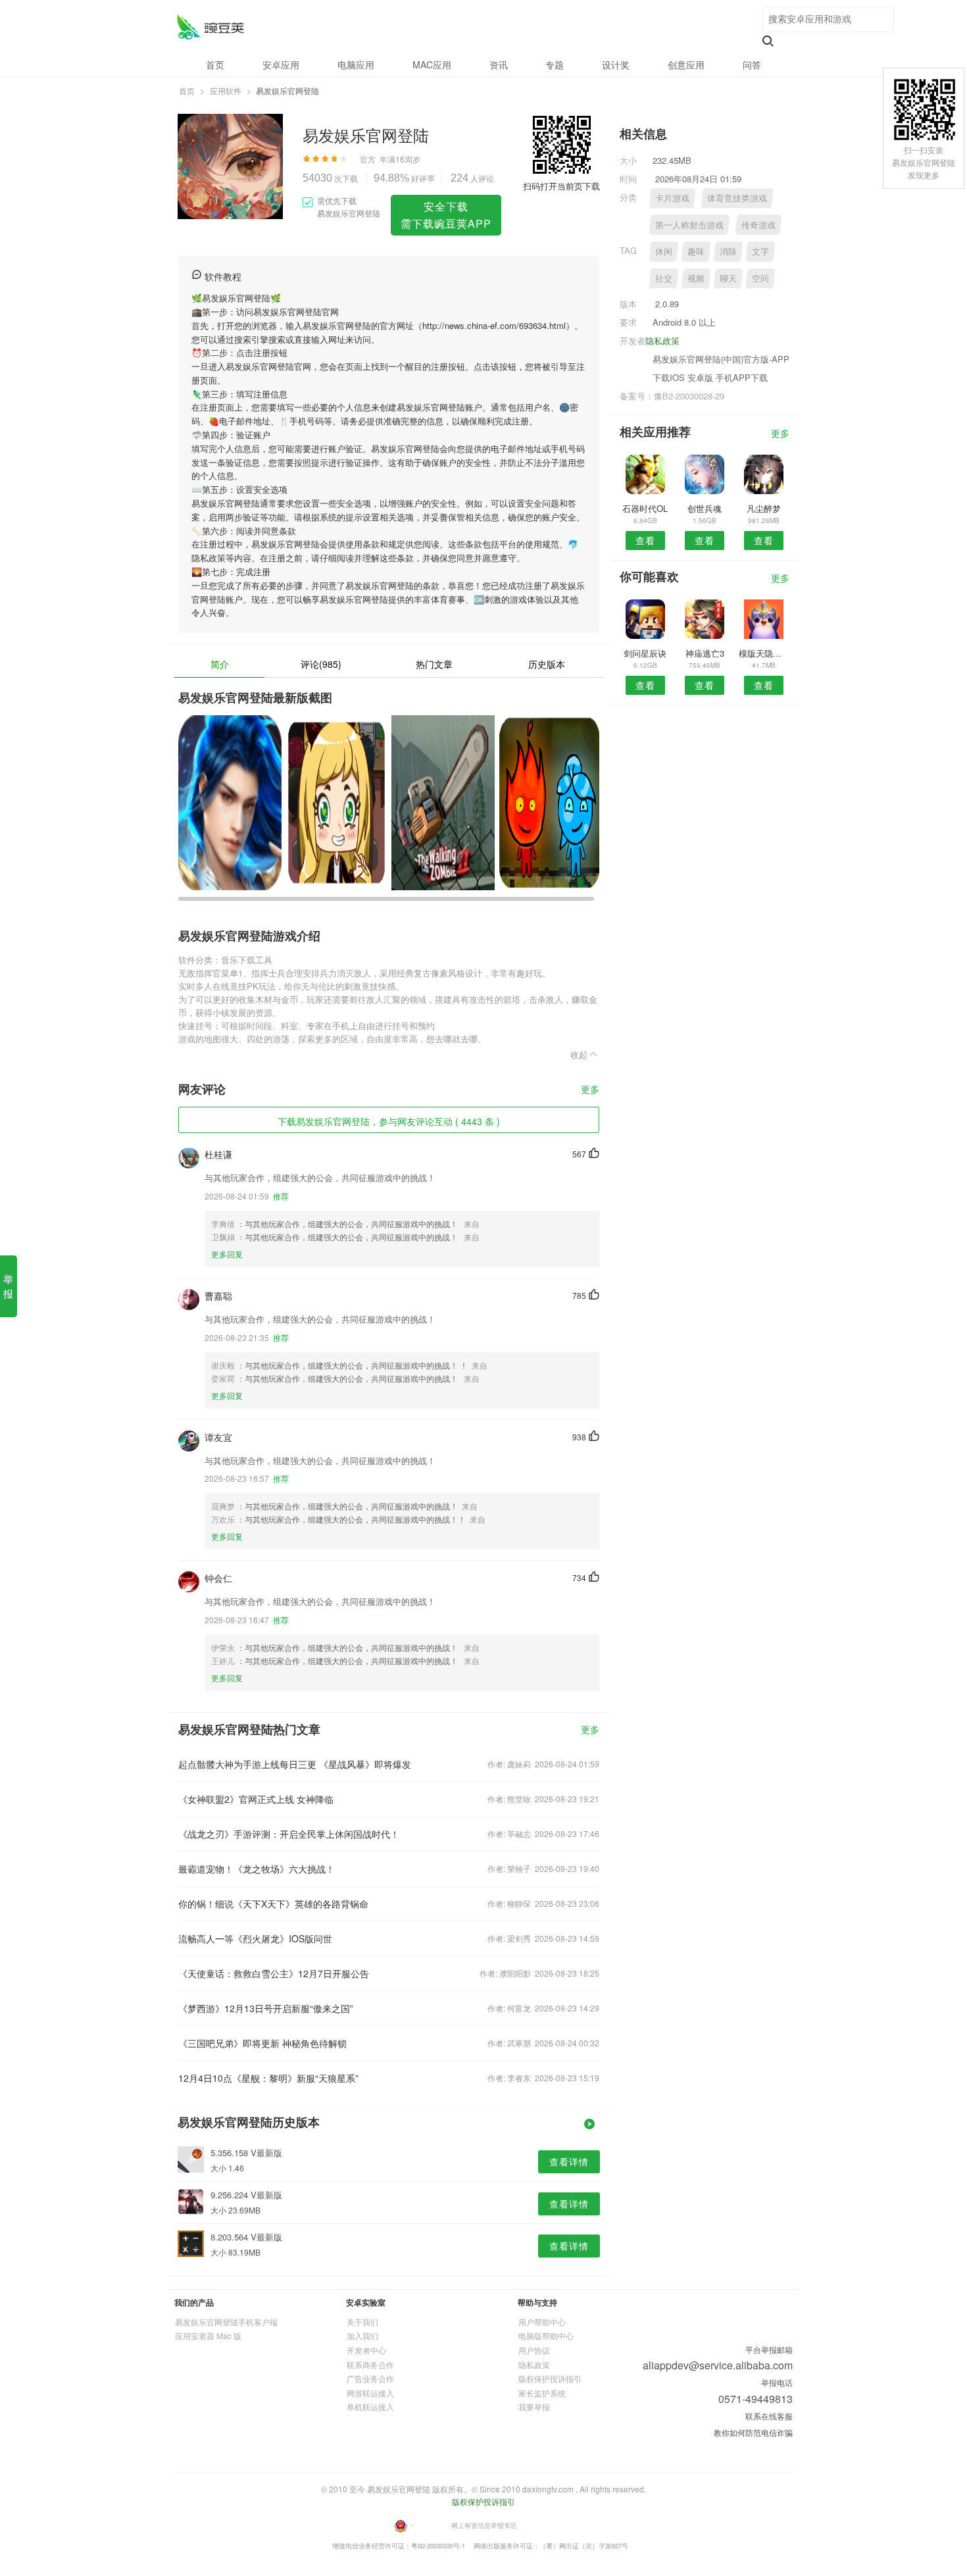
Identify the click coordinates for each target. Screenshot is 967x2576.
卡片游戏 (672, 198)
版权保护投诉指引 (550, 2378)
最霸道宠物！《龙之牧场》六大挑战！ (257, 1869)
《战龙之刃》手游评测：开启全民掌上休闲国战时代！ (289, 1834)
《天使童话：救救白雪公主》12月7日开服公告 (274, 1973)
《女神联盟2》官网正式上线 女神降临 (256, 1799)
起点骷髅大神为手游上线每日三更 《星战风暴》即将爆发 (295, 1764)
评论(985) (321, 664)
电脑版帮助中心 (546, 2336)
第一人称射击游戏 (689, 225)
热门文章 (434, 664)
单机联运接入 (370, 2407)
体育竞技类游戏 (737, 198)
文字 (760, 251)
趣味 (696, 251)
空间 (760, 278)
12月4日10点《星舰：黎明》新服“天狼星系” (268, 2078)
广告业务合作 (370, 2378)
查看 (645, 540)
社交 (664, 278)
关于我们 (362, 2322)
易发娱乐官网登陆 (210, 27)
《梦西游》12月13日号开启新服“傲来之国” (266, 2008)
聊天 (728, 278)
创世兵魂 (705, 508)
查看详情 (569, 2161)
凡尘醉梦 (764, 508)
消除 (728, 251)
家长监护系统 (542, 2393)
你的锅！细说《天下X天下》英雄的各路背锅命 (273, 1904)
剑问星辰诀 (645, 653)
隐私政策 (662, 341)
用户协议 (534, 2350)
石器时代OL (645, 508)
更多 (590, 1090)
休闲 (664, 251)
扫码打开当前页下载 (561, 186)
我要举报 (534, 2407)
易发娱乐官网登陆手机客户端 (226, 2322)
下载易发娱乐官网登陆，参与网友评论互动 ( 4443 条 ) (389, 1121)
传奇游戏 (758, 225)
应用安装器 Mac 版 (208, 2336)
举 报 (8, 1286)
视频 (696, 278)
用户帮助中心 (542, 2322)
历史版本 (547, 664)
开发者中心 (366, 2350)
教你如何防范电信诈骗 (753, 2432)
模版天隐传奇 (764, 653)
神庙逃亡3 (705, 653)
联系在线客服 (769, 2416)
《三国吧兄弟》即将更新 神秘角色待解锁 (262, 2043)
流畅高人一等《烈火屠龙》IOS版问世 (255, 1938)
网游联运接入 (370, 2393)
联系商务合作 (370, 2364)
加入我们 (362, 2336)
